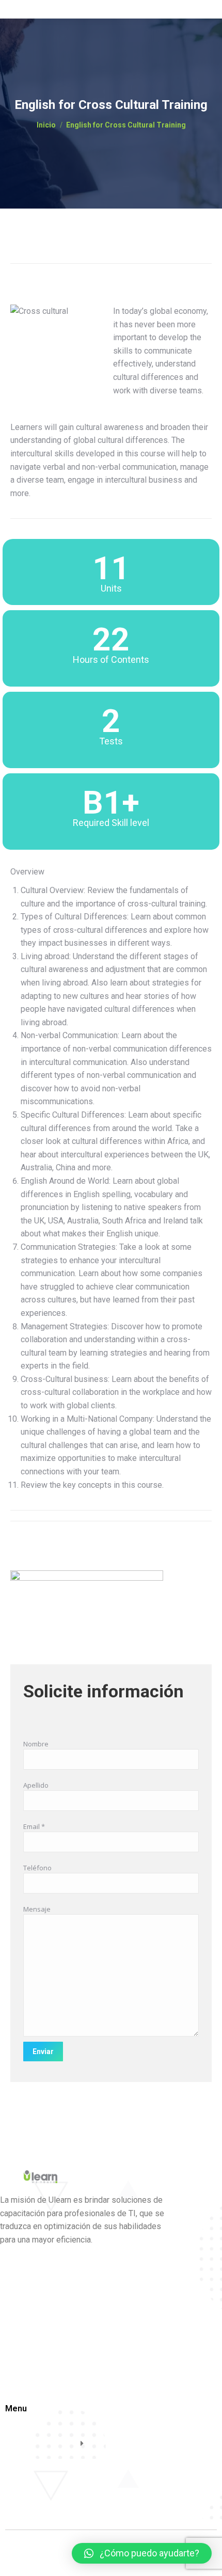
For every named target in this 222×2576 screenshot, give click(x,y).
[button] (142, 2553)
